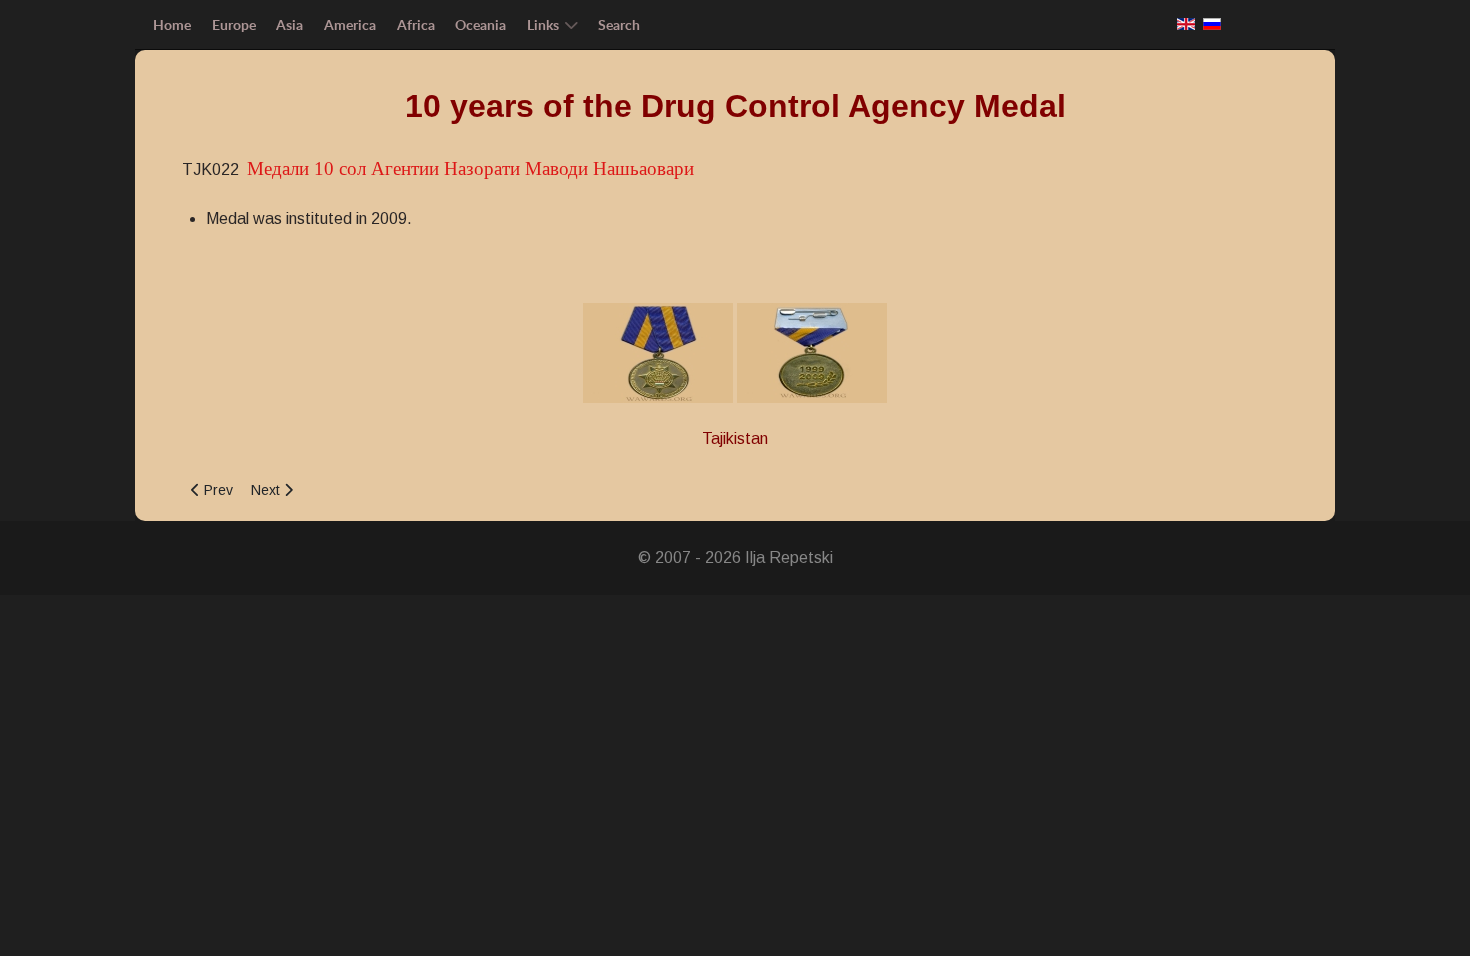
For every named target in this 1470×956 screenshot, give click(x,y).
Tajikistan (735, 438)
